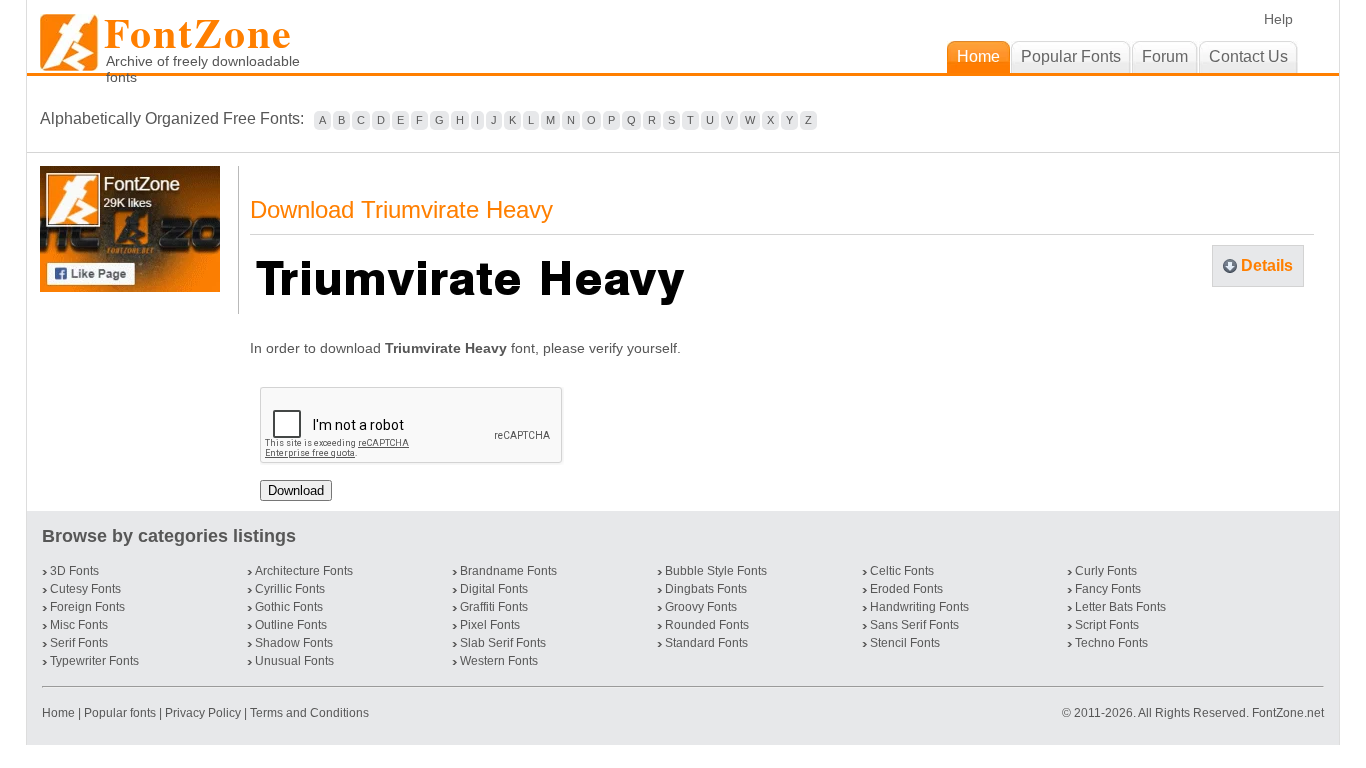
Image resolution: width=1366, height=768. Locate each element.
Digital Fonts (494, 589)
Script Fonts (1107, 625)
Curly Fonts (1106, 571)
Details (1267, 265)
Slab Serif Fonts (503, 643)
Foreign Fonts (87, 607)
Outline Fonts (291, 625)
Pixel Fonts (490, 625)
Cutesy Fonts (85, 589)
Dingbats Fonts (706, 589)
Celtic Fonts (902, 571)
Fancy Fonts (1108, 589)
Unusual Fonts (294, 661)
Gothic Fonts (289, 607)
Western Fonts (499, 661)
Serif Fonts (79, 643)
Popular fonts (120, 713)
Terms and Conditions (309, 713)
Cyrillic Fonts (290, 589)
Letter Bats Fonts (1120, 607)
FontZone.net (1288, 713)
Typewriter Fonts (94, 661)
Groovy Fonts (701, 607)
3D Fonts (74, 571)
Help (1278, 19)
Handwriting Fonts (919, 607)
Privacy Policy (203, 713)
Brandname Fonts (508, 571)
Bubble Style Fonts (716, 571)
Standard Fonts (706, 643)
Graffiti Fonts (494, 607)
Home (60, 713)
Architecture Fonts (304, 571)
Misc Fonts (79, 625)
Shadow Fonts (294, 643)
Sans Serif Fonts (914, 625)
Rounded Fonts (707, 625)
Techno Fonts (1111, 643)
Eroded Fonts (906, 589)
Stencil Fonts (905, 643)
